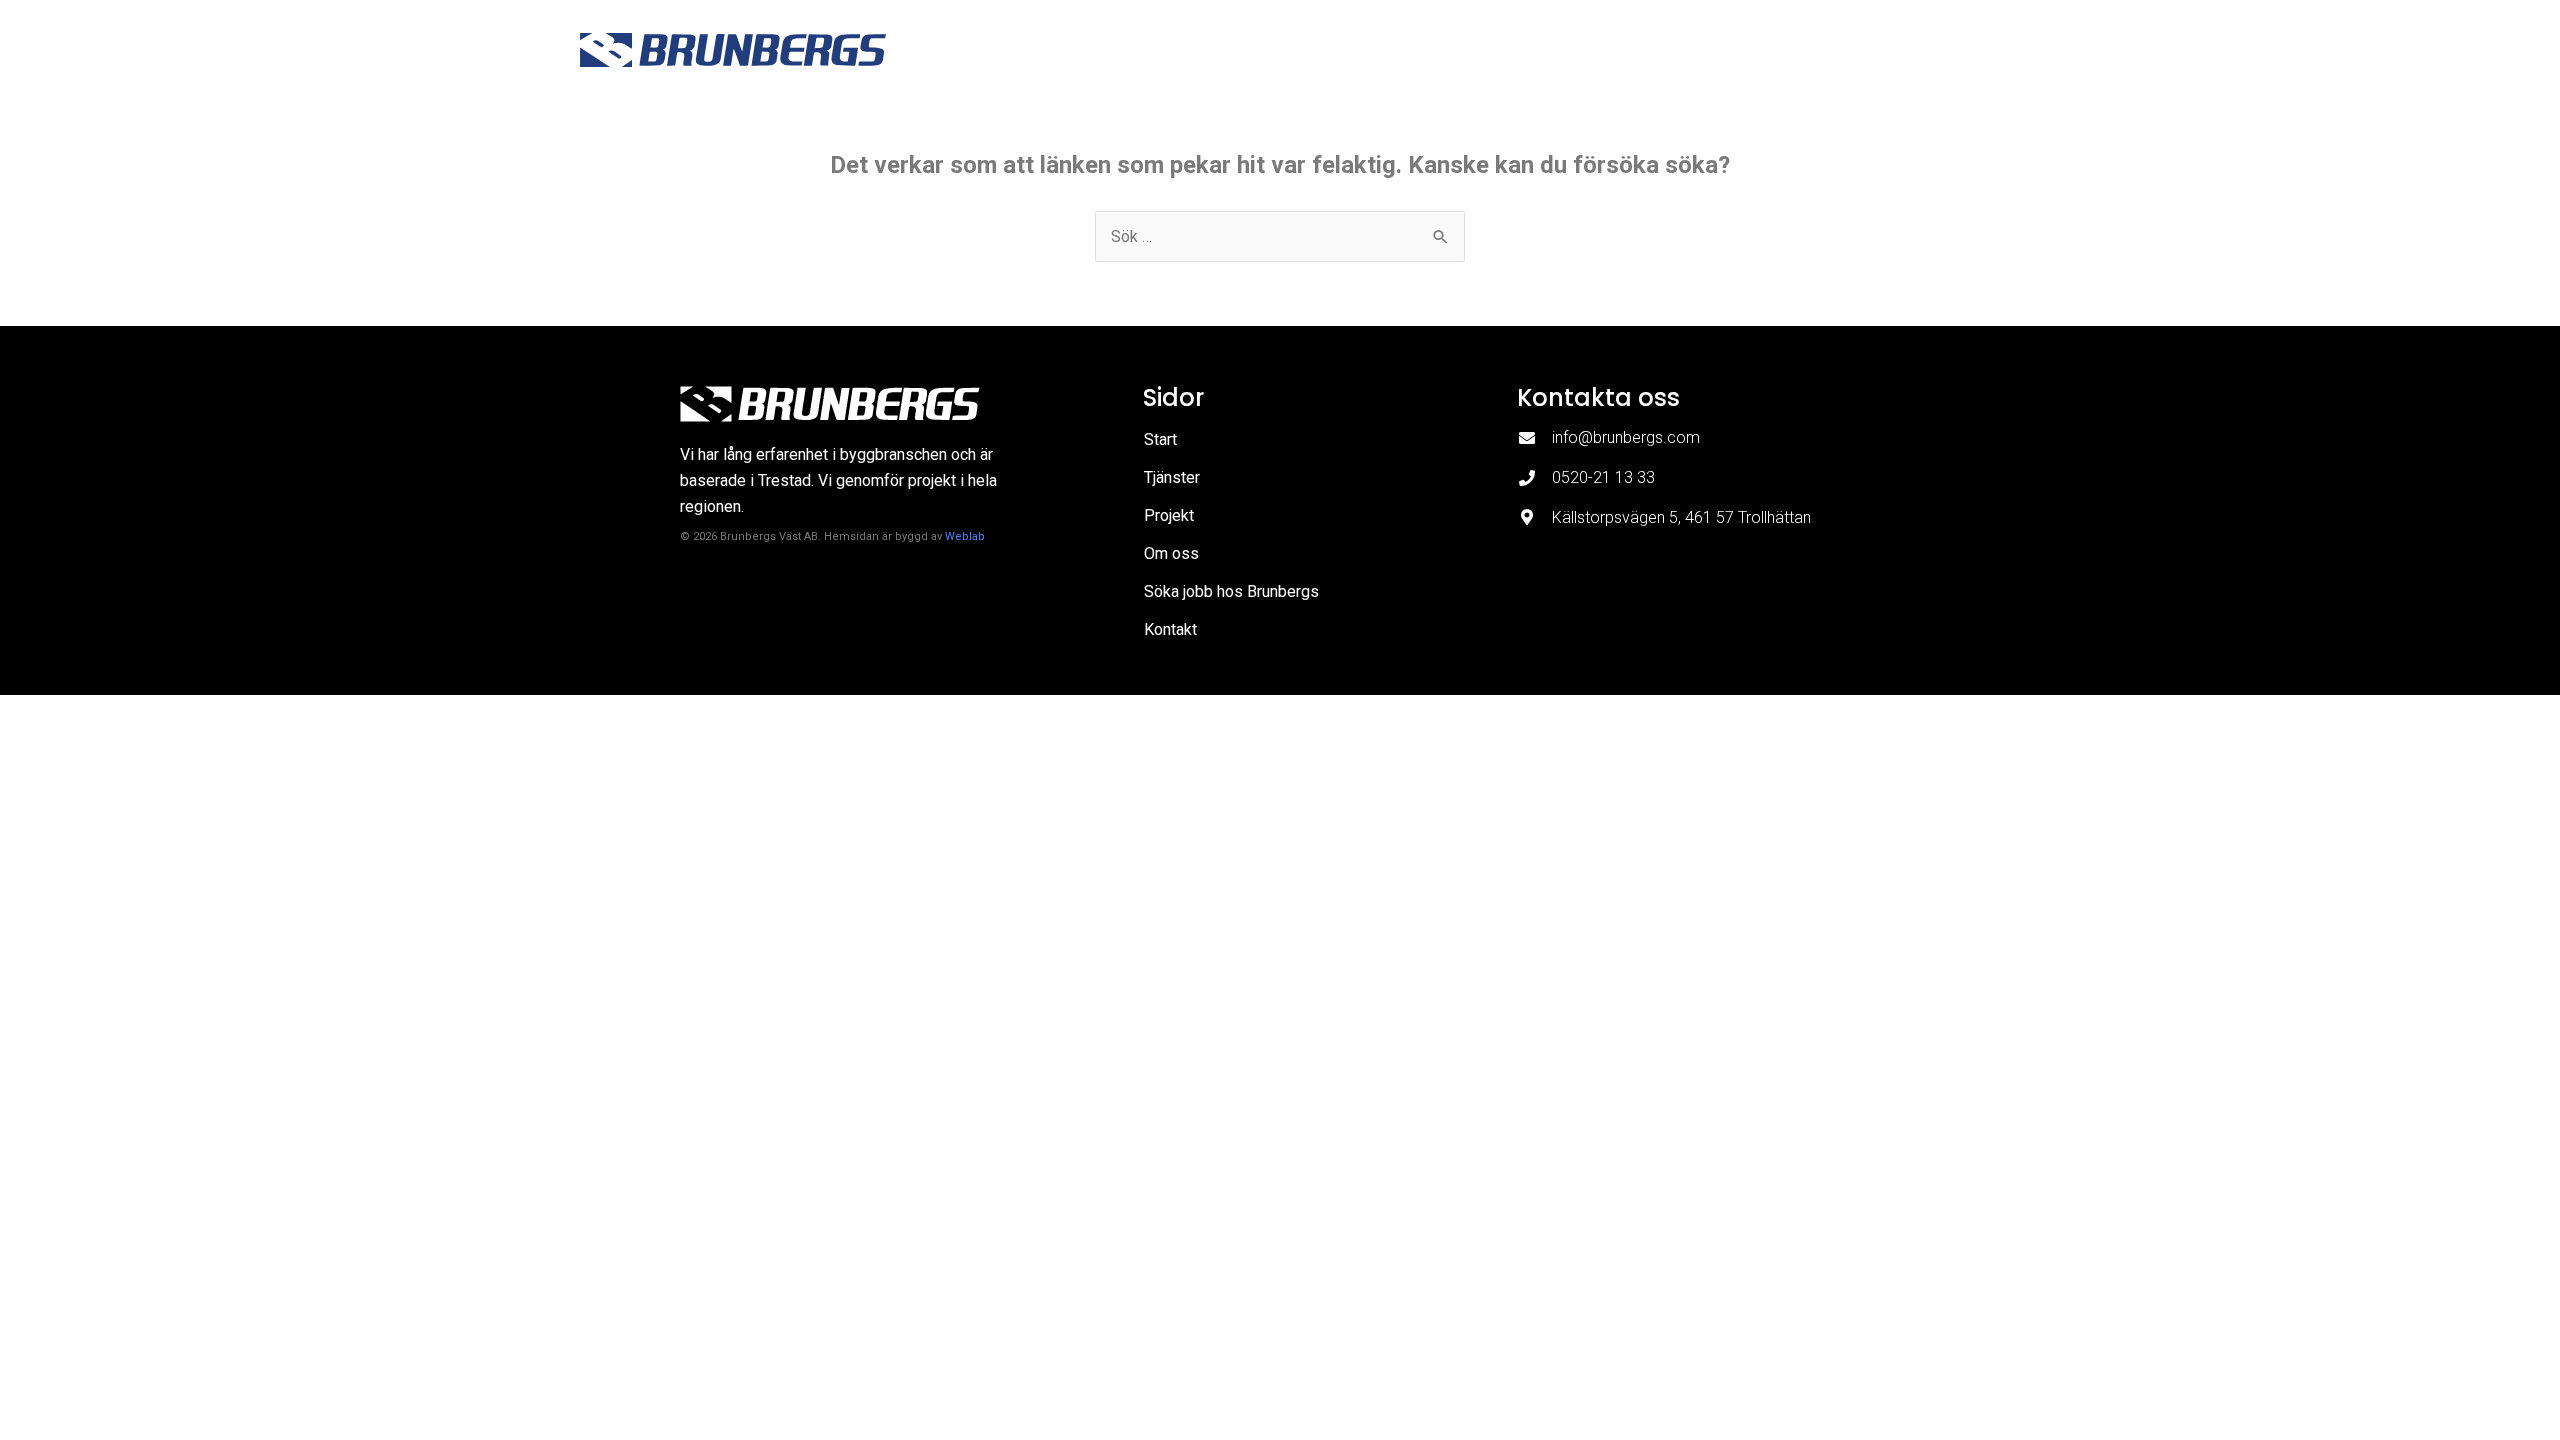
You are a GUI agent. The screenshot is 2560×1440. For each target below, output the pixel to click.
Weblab (965, 536)
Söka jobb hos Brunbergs (1781, 49)
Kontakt (1947, 49)
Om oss (1617, 49)
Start (1346, 49)
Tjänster (1432, 49)
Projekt (1526, 49)
